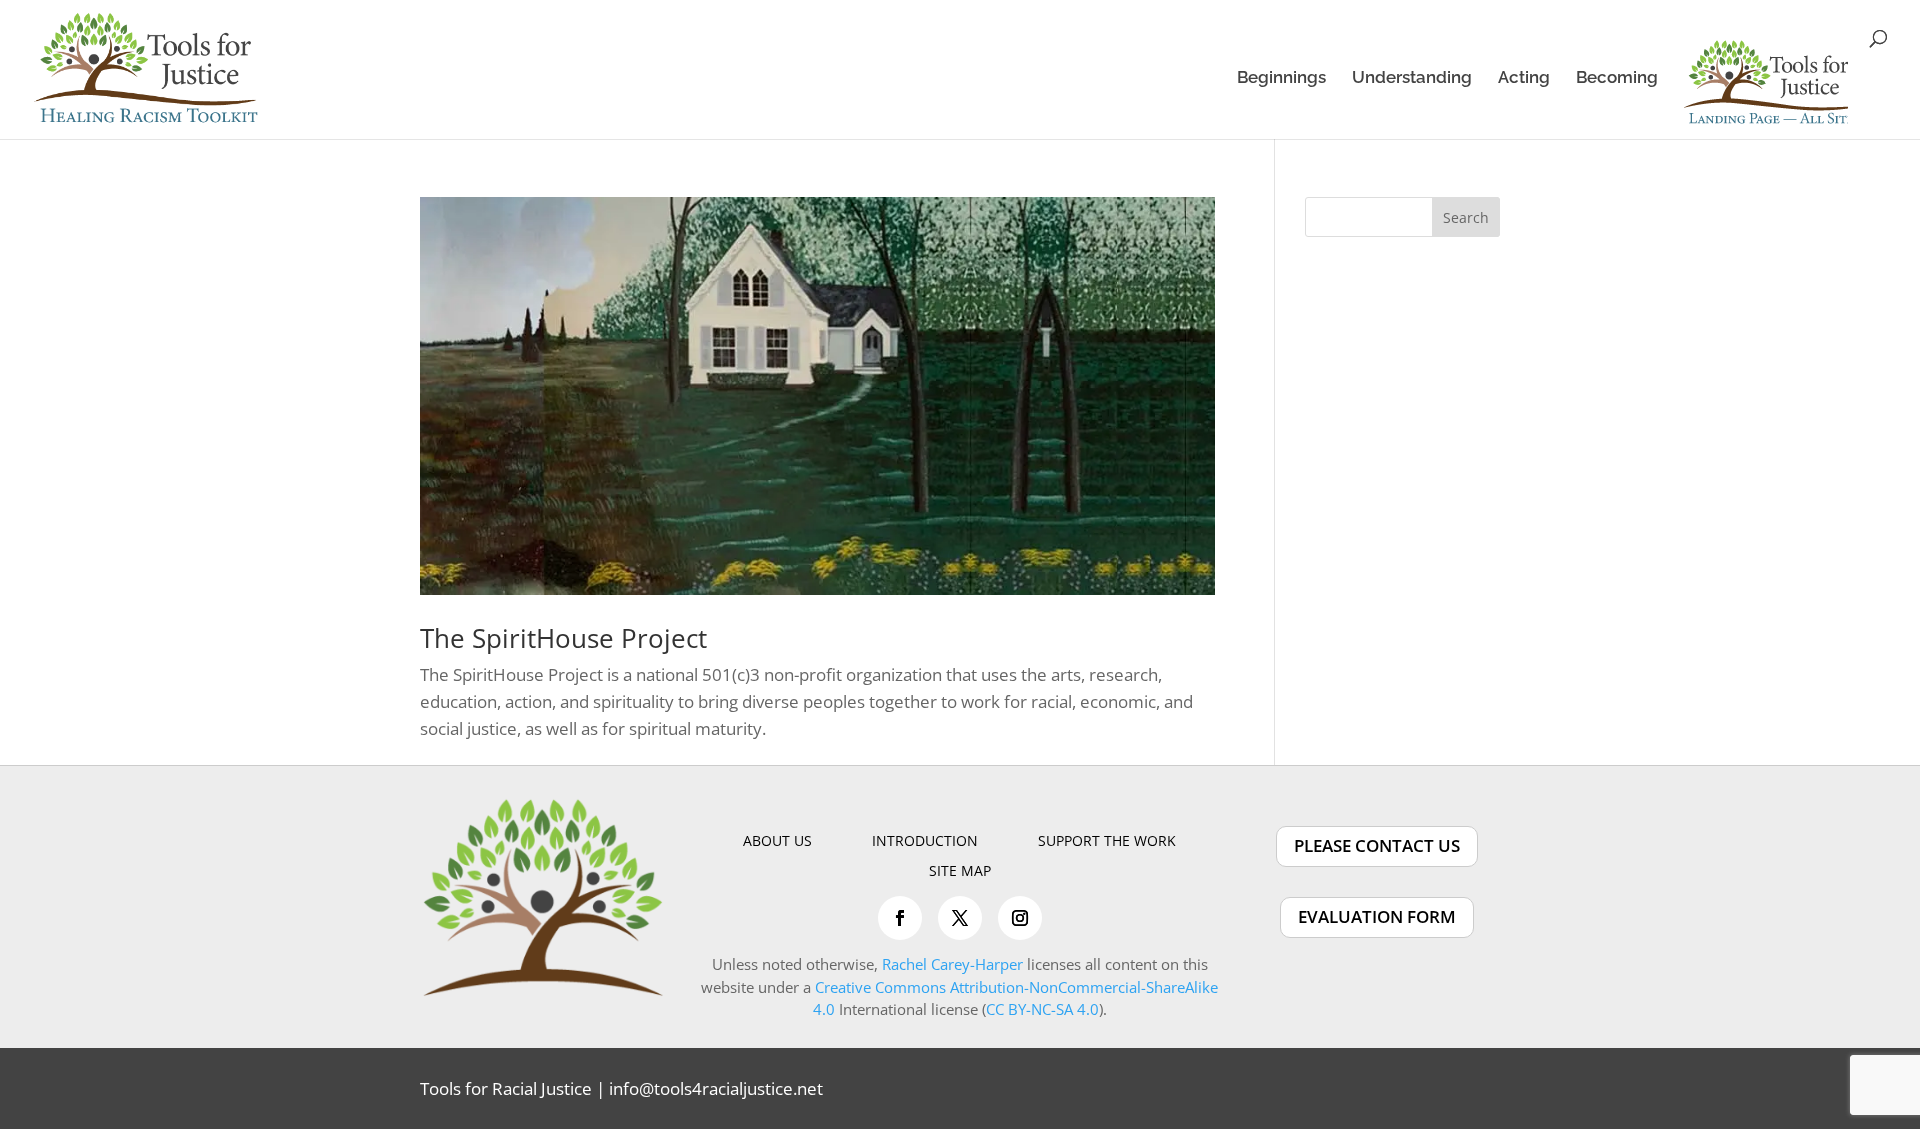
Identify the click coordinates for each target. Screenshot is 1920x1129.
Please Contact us (1377, 845)
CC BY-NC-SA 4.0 (1042, 1009)
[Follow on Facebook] (900, 918)
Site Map (960, 872)
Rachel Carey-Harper (952, 964)
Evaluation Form (1377, 916)
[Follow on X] (960, 918)
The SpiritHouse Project (563, 638)
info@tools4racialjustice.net (716, 1088)
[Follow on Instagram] (1020, 918)
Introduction (925, 842)
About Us (777, 842)
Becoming (1617, 78)
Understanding (1412, 78)
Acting (1524, 78)
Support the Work (1107, 842)
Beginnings (1281, 78)
